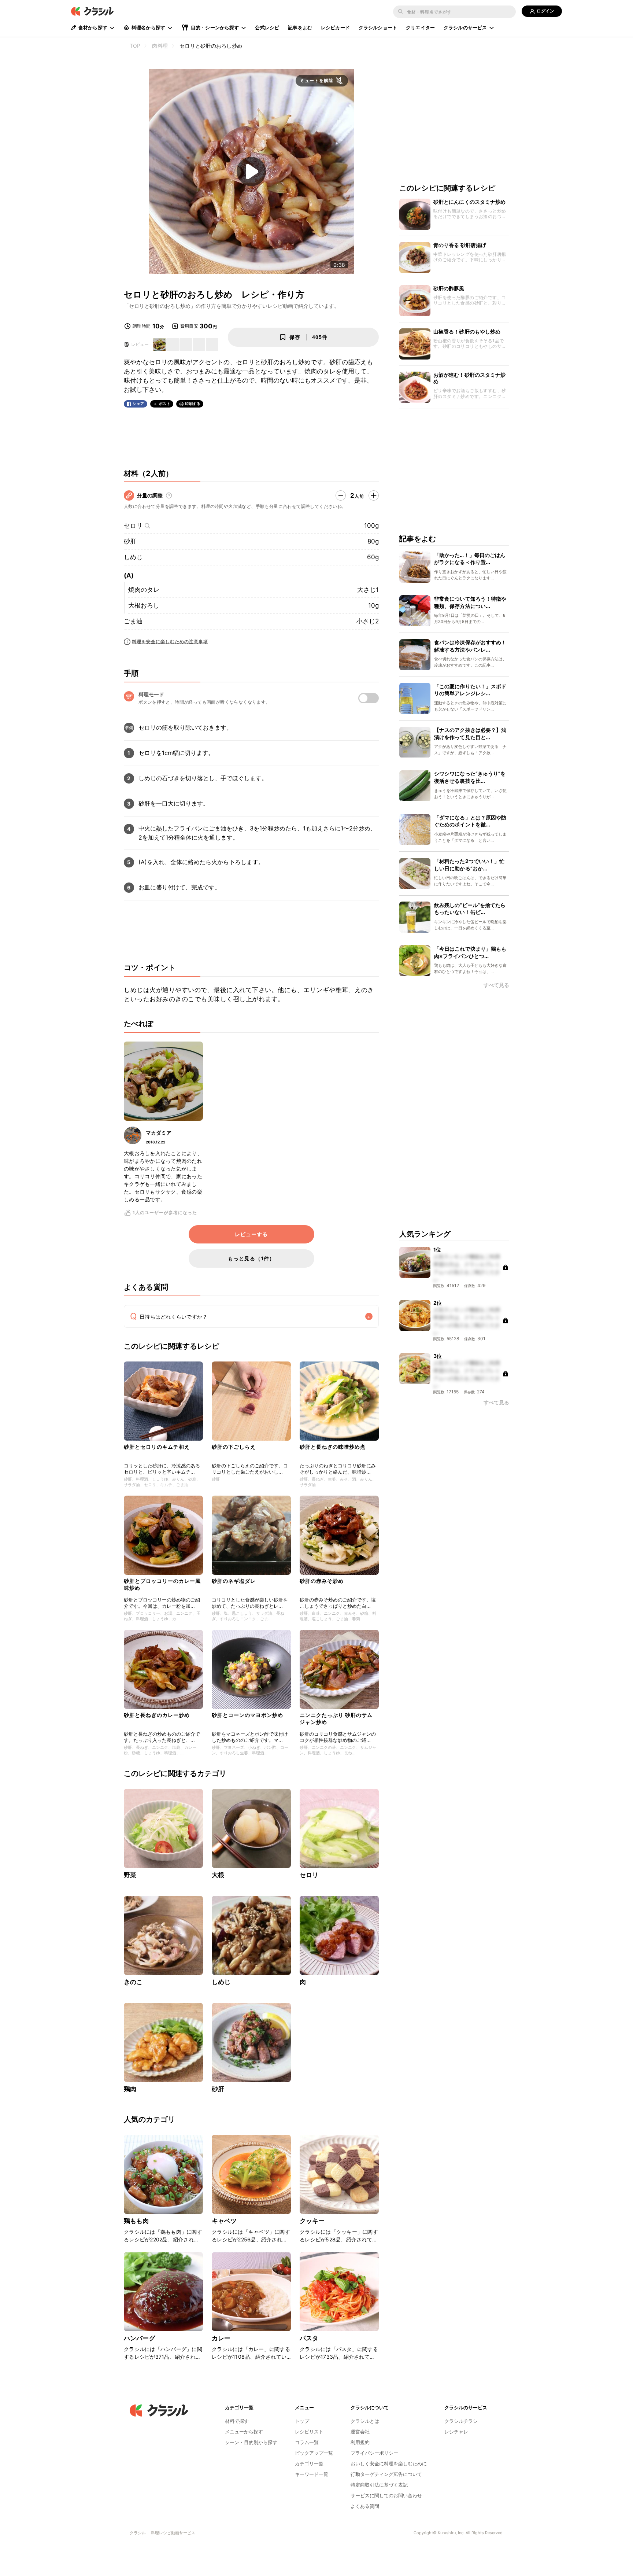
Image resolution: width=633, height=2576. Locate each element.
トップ (302, 2421)
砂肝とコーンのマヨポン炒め (247, 1715)
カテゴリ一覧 (309, 2463)
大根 (218, 1875)
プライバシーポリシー (374, 2453)
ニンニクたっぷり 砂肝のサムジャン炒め (336, 1718)
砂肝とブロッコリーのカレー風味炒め (162, 1584)
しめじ (133, 557)
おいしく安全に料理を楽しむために (389, 2463)
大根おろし (144, 605)
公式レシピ (267, 27)
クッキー (312, 2221)
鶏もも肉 (136, 2221)
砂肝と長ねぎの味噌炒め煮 (333, 1447)
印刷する (193, 403)
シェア (138, 404)
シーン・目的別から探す (251, 2442)
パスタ (309, 2338)
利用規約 (360, 2442)
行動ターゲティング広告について (386, 2474)
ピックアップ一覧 (314, 2453)
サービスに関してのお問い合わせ (386, 2495)
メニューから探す (244, 2432)
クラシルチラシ (461, 2421)
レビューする (251, 1234)
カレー (221, 2338)
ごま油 (133, 621)
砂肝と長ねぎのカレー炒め (157, 1715)
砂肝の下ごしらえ (234, 1447)
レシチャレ (456, 2432)
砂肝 (130, 541)
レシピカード (335, 27)
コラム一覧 (307, 2442)
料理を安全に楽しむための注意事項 (170, 642)
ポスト (165, 404)
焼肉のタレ (144, 590)
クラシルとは (365, 2421)
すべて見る (496, 986)
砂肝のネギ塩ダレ (234, 1581)
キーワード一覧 (312, 2474)
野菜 (130, 1875)
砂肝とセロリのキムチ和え (157, 1447)
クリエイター (420, 27)
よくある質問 (365, 2506)
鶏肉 (130, 2089)
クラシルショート (378, 27)
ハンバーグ (140, 2338)
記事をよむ (300, 27)
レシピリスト (309, 2432)
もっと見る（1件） (251, 1258)
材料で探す (237, 2421)
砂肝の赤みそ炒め (322, 1581)
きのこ (133, 1982)
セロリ (133, 526)
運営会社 (360, 2432)
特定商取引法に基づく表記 (379, 2485)
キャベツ (224, 2221)
